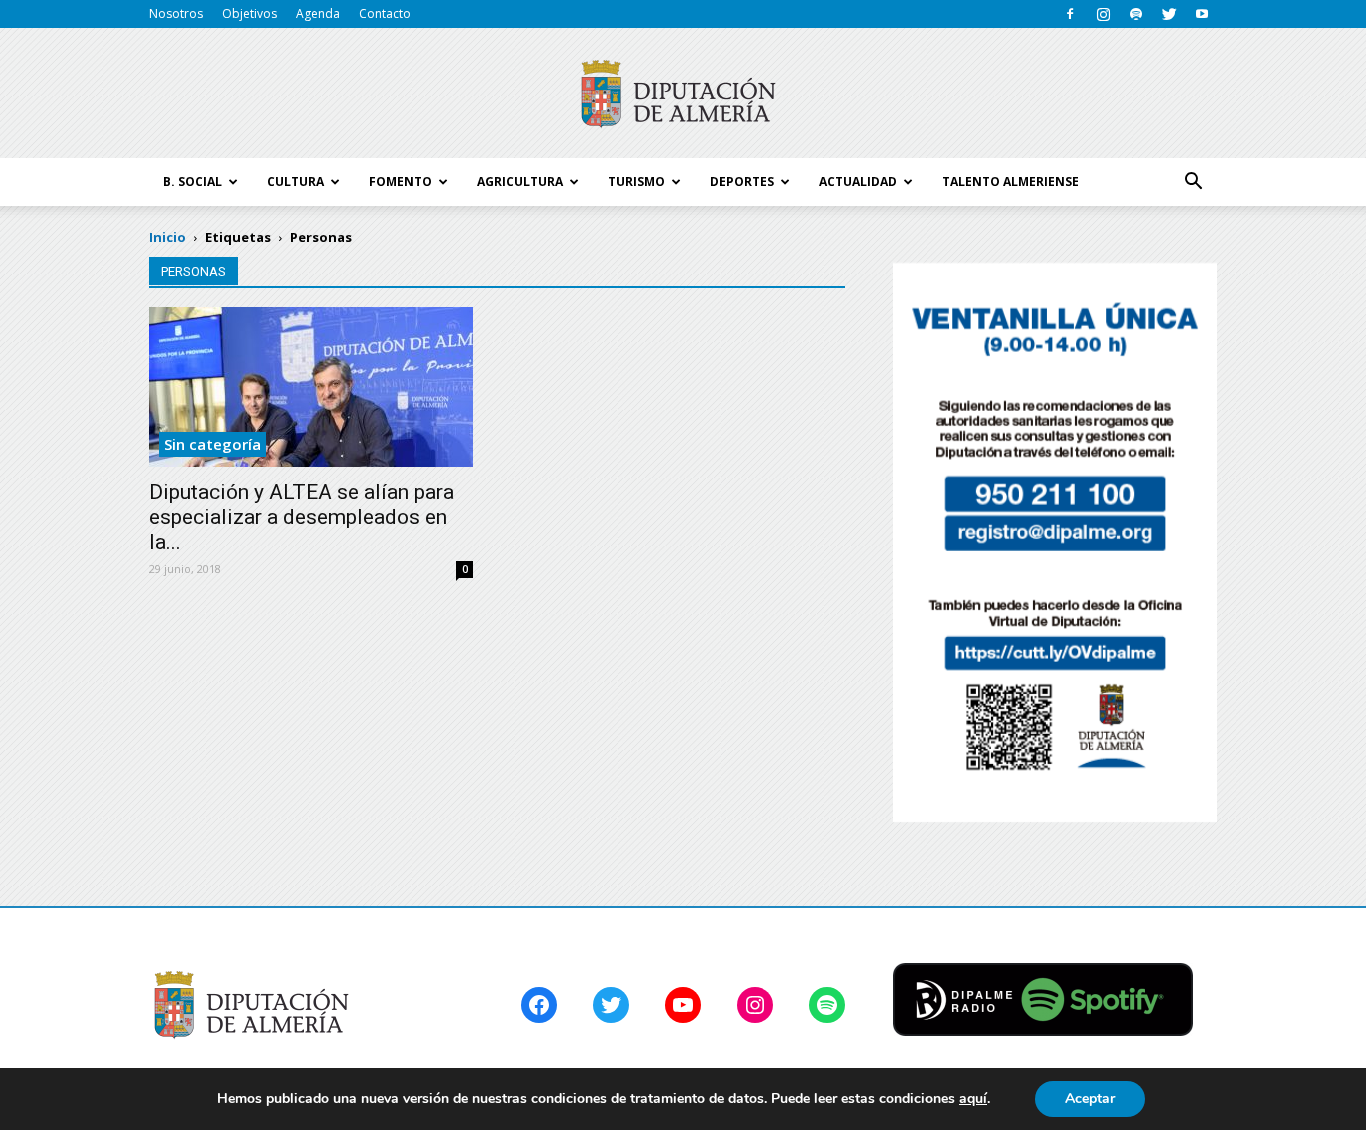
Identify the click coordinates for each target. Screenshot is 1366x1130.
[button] (1193, 182)
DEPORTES (742, 181)
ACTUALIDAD (858, 181)
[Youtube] (1202, 14)
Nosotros (176, 13)
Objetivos (249, 13)
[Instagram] (1103, 14)
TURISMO (636, 181)
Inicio (167, 237)
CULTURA (295, 181)
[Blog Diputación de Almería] (683, 94)
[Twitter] (1169, 14)
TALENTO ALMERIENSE (1010, 181)
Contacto (385, 13)
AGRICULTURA (520, 181)
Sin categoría (212, 444)
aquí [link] (973, 1098)
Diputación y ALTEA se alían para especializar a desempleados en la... (301, 517)
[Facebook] (1070, 14)
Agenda (318, 13)
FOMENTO (400, 181)
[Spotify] (1136, 14)
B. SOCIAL (192, 181)
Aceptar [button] (1090, 1098)
